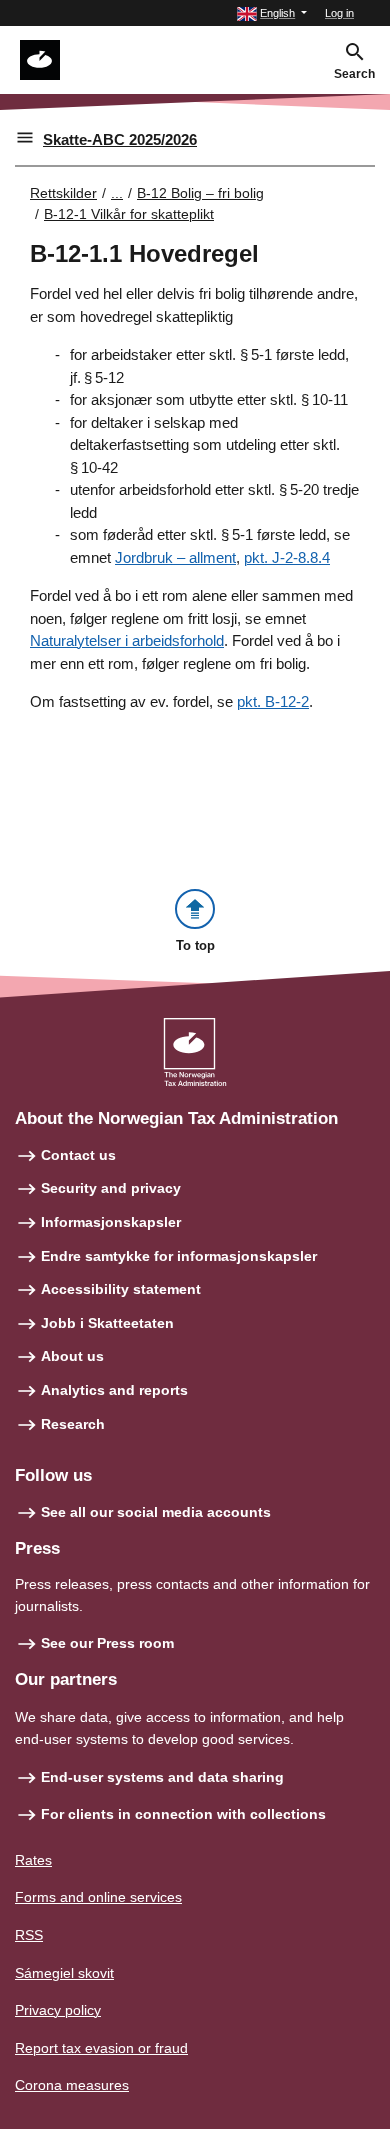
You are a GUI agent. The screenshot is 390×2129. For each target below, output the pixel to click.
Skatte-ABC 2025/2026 (120, 139)
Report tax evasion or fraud (101, 2048)
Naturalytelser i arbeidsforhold (127, 640)
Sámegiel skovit (64, 1973)
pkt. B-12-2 (273, 701)
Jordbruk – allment (175, 557)
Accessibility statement (121, 1289)
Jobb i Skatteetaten (107, 1323)
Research (73, 1424)
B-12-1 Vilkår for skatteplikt (129, 214)
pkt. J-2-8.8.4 (287, 557)
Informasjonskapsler (111, 1222)
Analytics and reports (114, 1390)
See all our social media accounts (156, 1512)
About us (72, 1356)
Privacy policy (58, 2010)
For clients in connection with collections (183, 1814)
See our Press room (107, 1643)
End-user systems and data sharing (162, 1777)
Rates (33, 1860)
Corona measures (72, 2085)
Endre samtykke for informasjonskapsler (179, 1256)
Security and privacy (111, 1188)
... (117, 193)
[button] (272, 13)
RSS (29, 1935)
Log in (339, 13)
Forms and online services (98, 1897)
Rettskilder (63, 193)
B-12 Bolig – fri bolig (200, 193)
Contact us (78, 1155)
